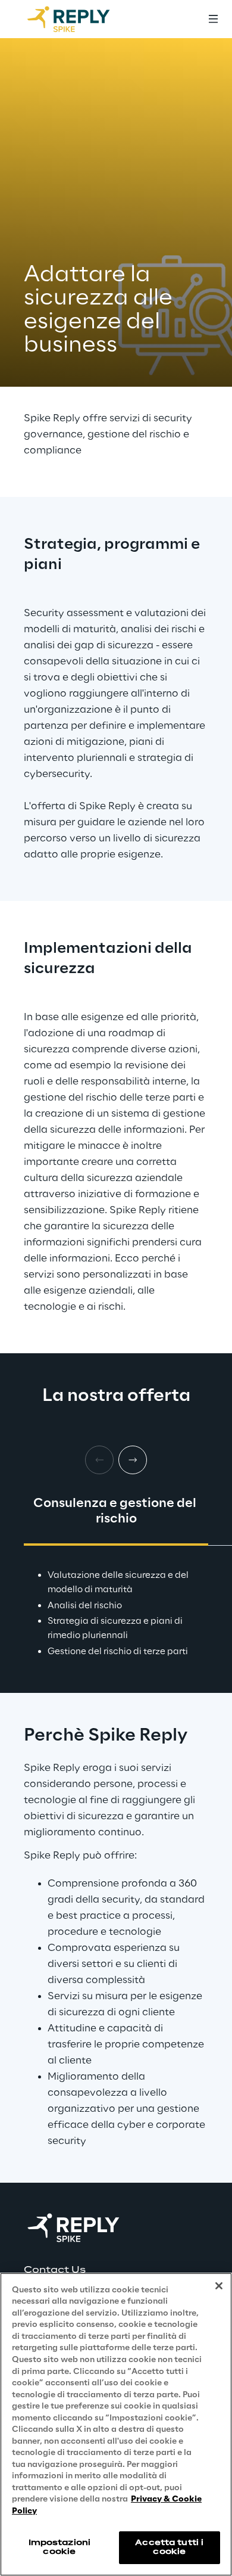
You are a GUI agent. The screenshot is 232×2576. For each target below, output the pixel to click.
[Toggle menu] (213, 19)
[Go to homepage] (80, 19)
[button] (116, 2270)
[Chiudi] (219, 2286)
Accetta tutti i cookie (169, 2547)
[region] (116, 2424)
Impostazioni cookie (59, 2547)
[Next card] (133, 1460)
